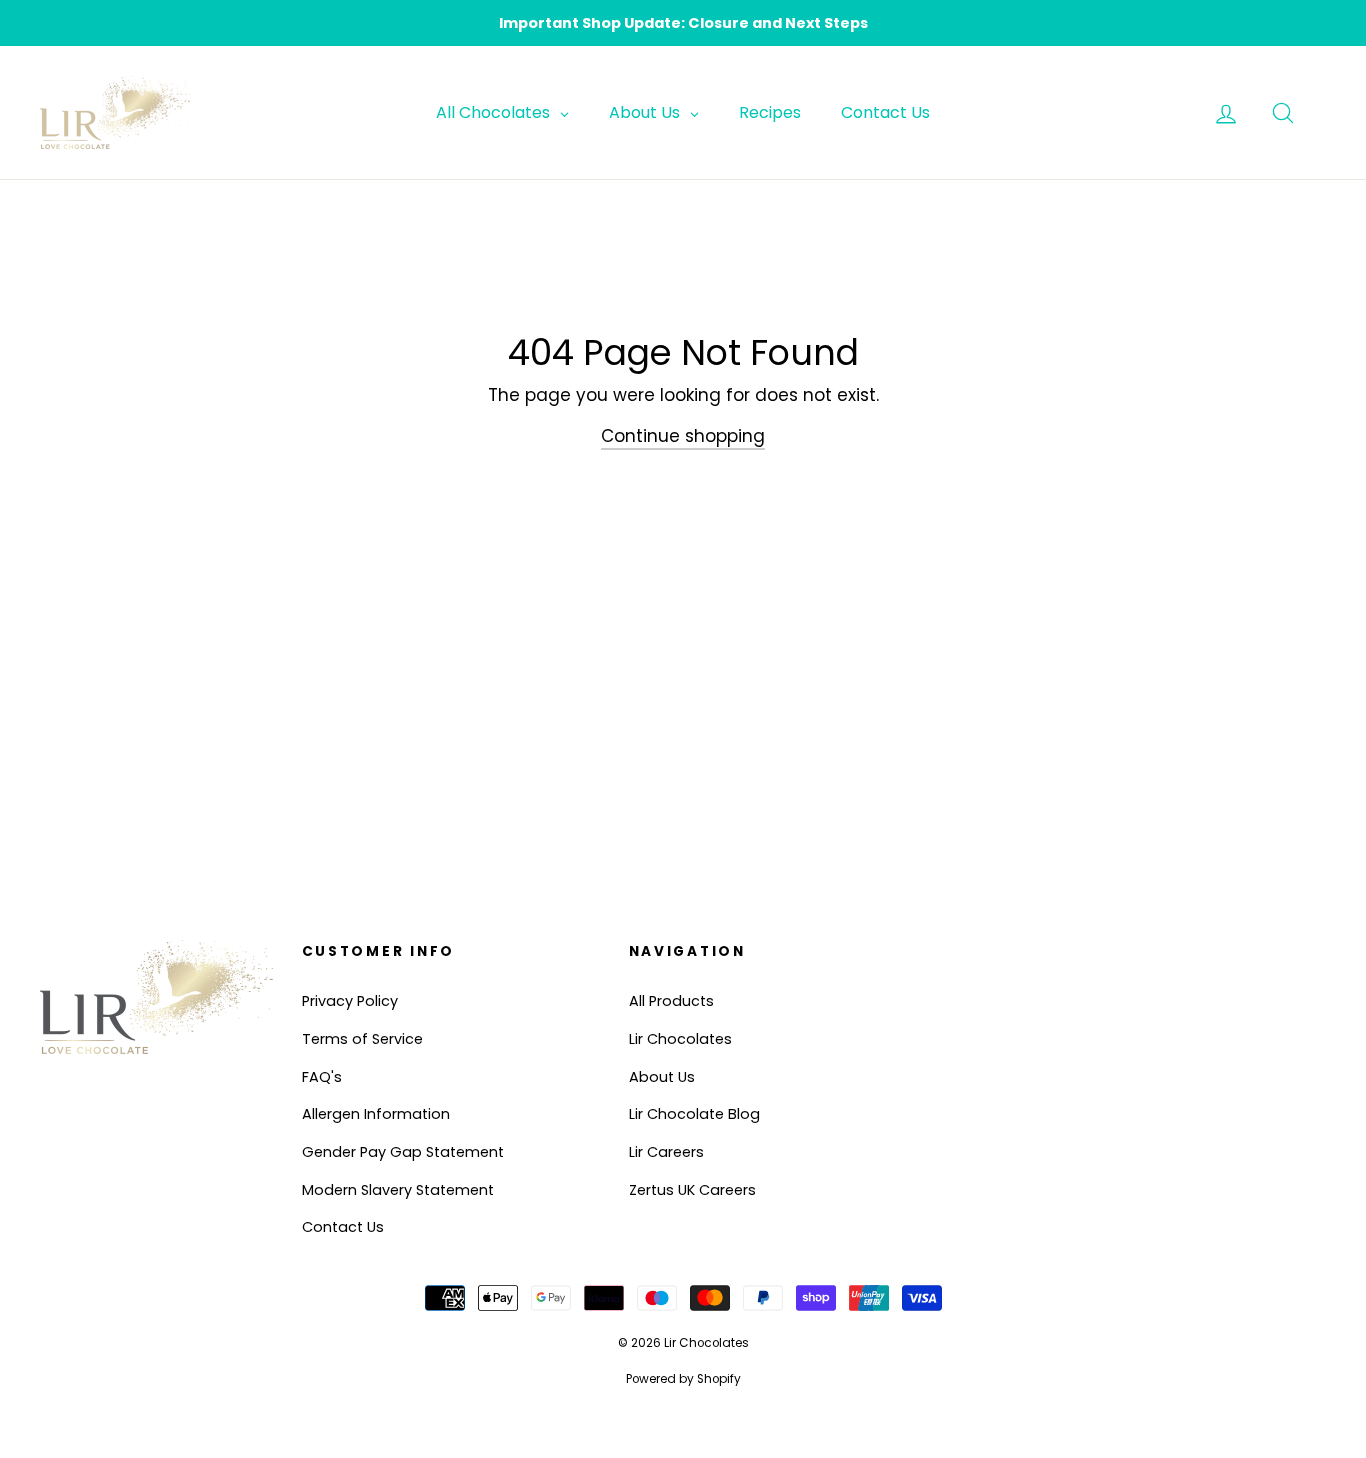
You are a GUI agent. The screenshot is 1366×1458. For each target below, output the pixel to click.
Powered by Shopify (683, 1379)
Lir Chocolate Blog (694, 1114)
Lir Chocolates (680, 1039)
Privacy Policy (350, 1001)
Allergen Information (376, 1114)
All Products (671, 1001)
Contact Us (343, 1227)
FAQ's (322, 1077)
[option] (683, 23)
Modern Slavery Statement (398, 1190)
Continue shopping (683, 436)
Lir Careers (666, 1152)
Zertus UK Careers (692, 1190)
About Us (662, 1077)
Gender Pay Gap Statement (403, 1152)
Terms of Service (362, 1039)
